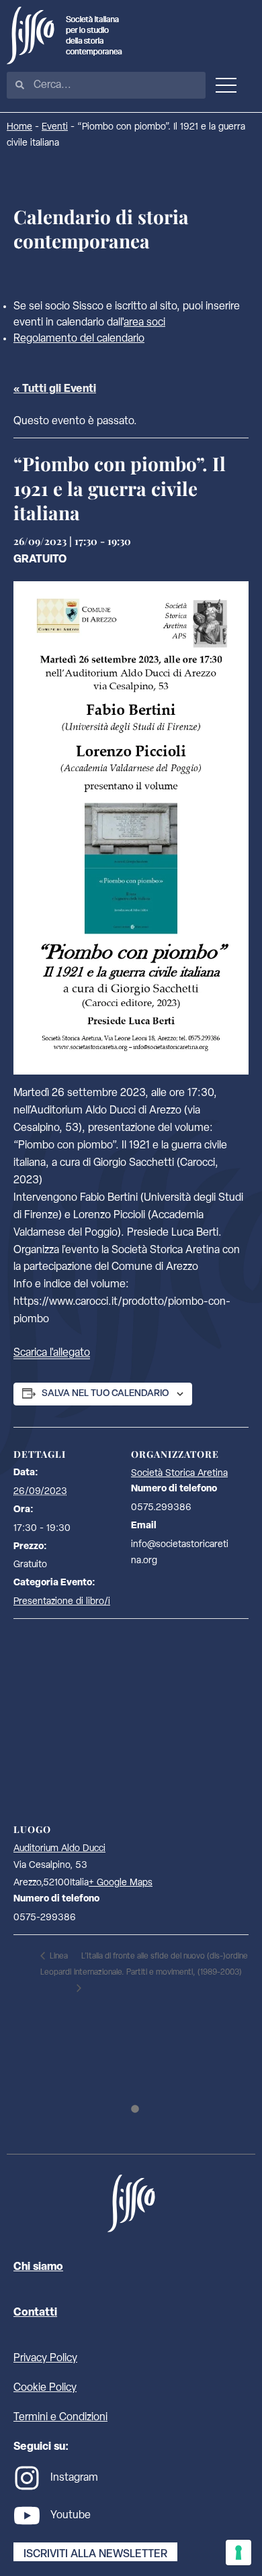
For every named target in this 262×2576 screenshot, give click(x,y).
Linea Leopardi (56, 1965)
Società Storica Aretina (179, 1474)
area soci (144, 323)
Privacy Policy (45, 2359)
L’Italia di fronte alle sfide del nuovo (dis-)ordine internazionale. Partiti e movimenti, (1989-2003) (161, 1965)
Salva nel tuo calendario (105, 1394)
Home (19, 127)
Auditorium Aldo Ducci (59, 1849)
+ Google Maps (121, 1883)
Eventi (55, 127)
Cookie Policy (45, 2388)
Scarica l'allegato (52, 1353)
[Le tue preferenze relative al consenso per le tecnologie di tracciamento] (238, 2553)
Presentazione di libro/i (62, 1602)
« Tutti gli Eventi (55, 389)
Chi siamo (38, 2267)
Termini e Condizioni (60, 2418)
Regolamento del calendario (79, 339)
